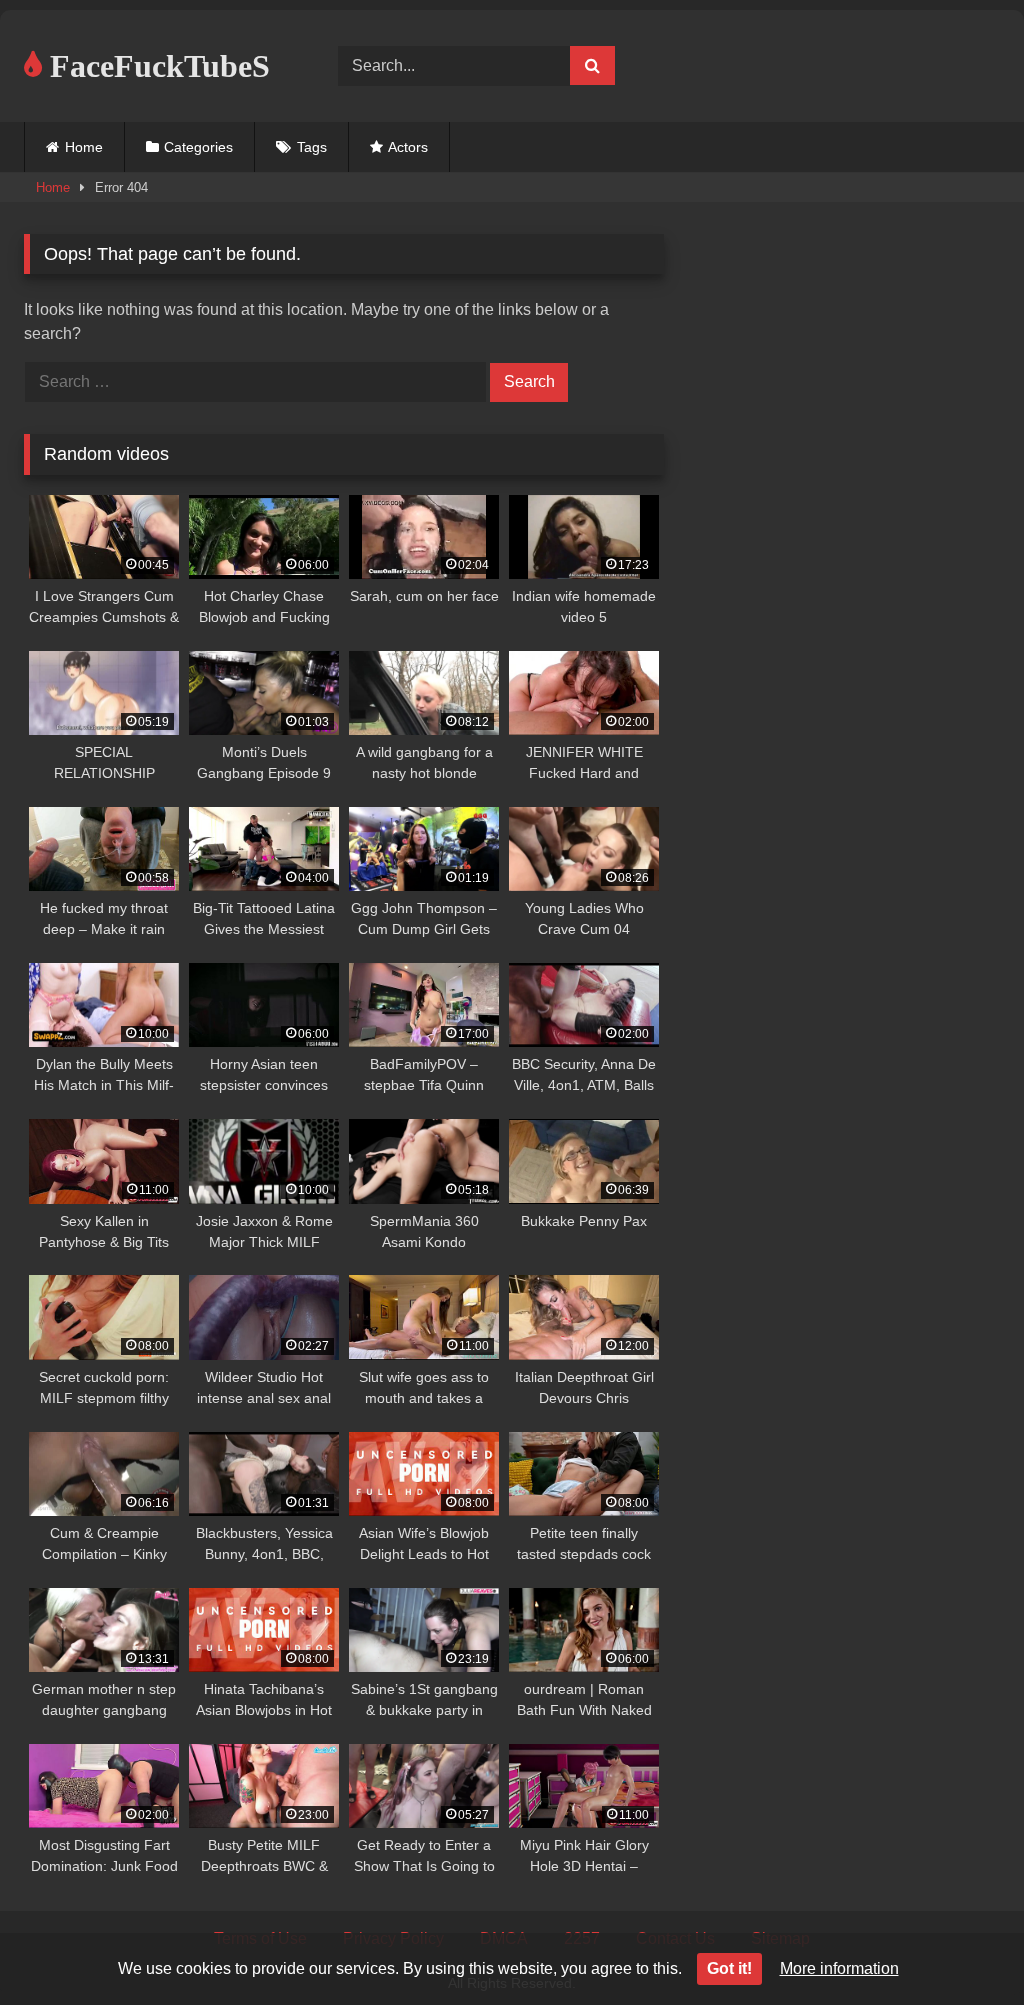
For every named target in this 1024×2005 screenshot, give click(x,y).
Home (84, 147)
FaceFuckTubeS (156, 66)
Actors (408, 147)
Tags (312, 147)
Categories (198, 147)
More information (839, 1968)
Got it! (729, 1968)
